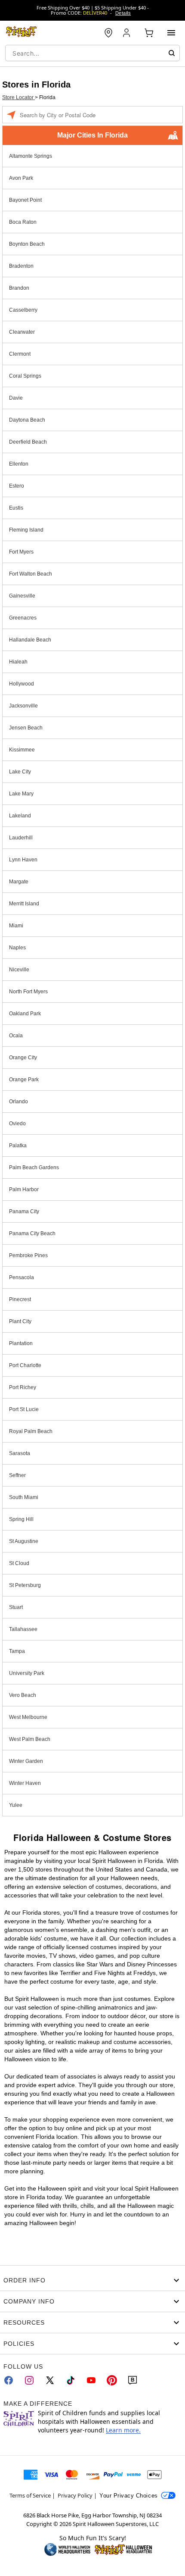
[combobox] (92, 53)
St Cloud (19, 1563)
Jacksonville (23, 706)
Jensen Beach (26, 728)
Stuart (16, 1607)
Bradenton (21, 266)
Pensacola (22, 1277)
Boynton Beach (27, 244)
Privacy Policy (75, 2495)
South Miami (24, 1497)
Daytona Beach (27, 420)
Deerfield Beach (28, 442)
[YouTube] (91, 2380)
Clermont (20, 354)
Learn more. (123, 2430)
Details (123, 13)
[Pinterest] (112, 2380)
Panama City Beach (32, 1233)
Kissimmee (22, 750)
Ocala (16, 1036)
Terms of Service (30, 2495)
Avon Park (21, 178)
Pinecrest (20, 1299)
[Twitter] (50, 2380)
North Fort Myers (28, 992)
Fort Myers (21, 552)
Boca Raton (23, 222)
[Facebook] (9, 2380)
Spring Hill (21, 1519)
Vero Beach (23, 1695)
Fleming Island (26, 530)
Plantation (21, 1343)
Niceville (19, 970)
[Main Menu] (171, 33)
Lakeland (20, 816)
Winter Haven (25, 1783)
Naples (17, 948)
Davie (16, 398)
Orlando (18, 1102)
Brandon (19, 288)
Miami (16, 926)
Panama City (24, 1211)
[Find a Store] (108, 33)
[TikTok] (71, 2380)
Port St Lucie (24, 1409)
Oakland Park (25, 1014)
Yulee (16, 1805)
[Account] (127, 33)
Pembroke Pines (28, 1255)
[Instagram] (29, 2380)
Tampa (17, 1651)
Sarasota (20, 1453)
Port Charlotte (25, 1365)
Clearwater (22, 332)
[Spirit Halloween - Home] (22, 33)
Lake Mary (21, 794)
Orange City (23, 1058)
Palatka (18, 1146)
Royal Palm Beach (31, 1431)
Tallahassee (23, 1629)
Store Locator (18, 97)
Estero (17, 486)
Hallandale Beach (30, 640)
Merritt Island (24, 904)
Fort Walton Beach (31, 574)
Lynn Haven (23, 860)
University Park (27, 1673)
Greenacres (23, 618)
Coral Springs (25, 376)
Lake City (20, 772)
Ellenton (19, 464)
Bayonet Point (25, 200)
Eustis (16, 508)
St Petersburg (25, 1585)
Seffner (17, 1475)
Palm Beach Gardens (34, 1167)
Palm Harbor (24, 1189)
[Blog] (133, 2380)
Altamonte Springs (31, 156)
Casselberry (23, 310)
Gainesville (22, 596)
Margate (19, 882)
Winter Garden (26, 1761)
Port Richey (23, 1387)
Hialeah (18, 662)
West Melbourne (28, 1717)
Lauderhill (21, 838)
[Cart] (149, 33)
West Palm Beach (30, 1739)
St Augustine (24, 1541)
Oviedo (17, 1124)
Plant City (20, 1321)
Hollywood (22, 684)
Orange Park (24, 1080)
